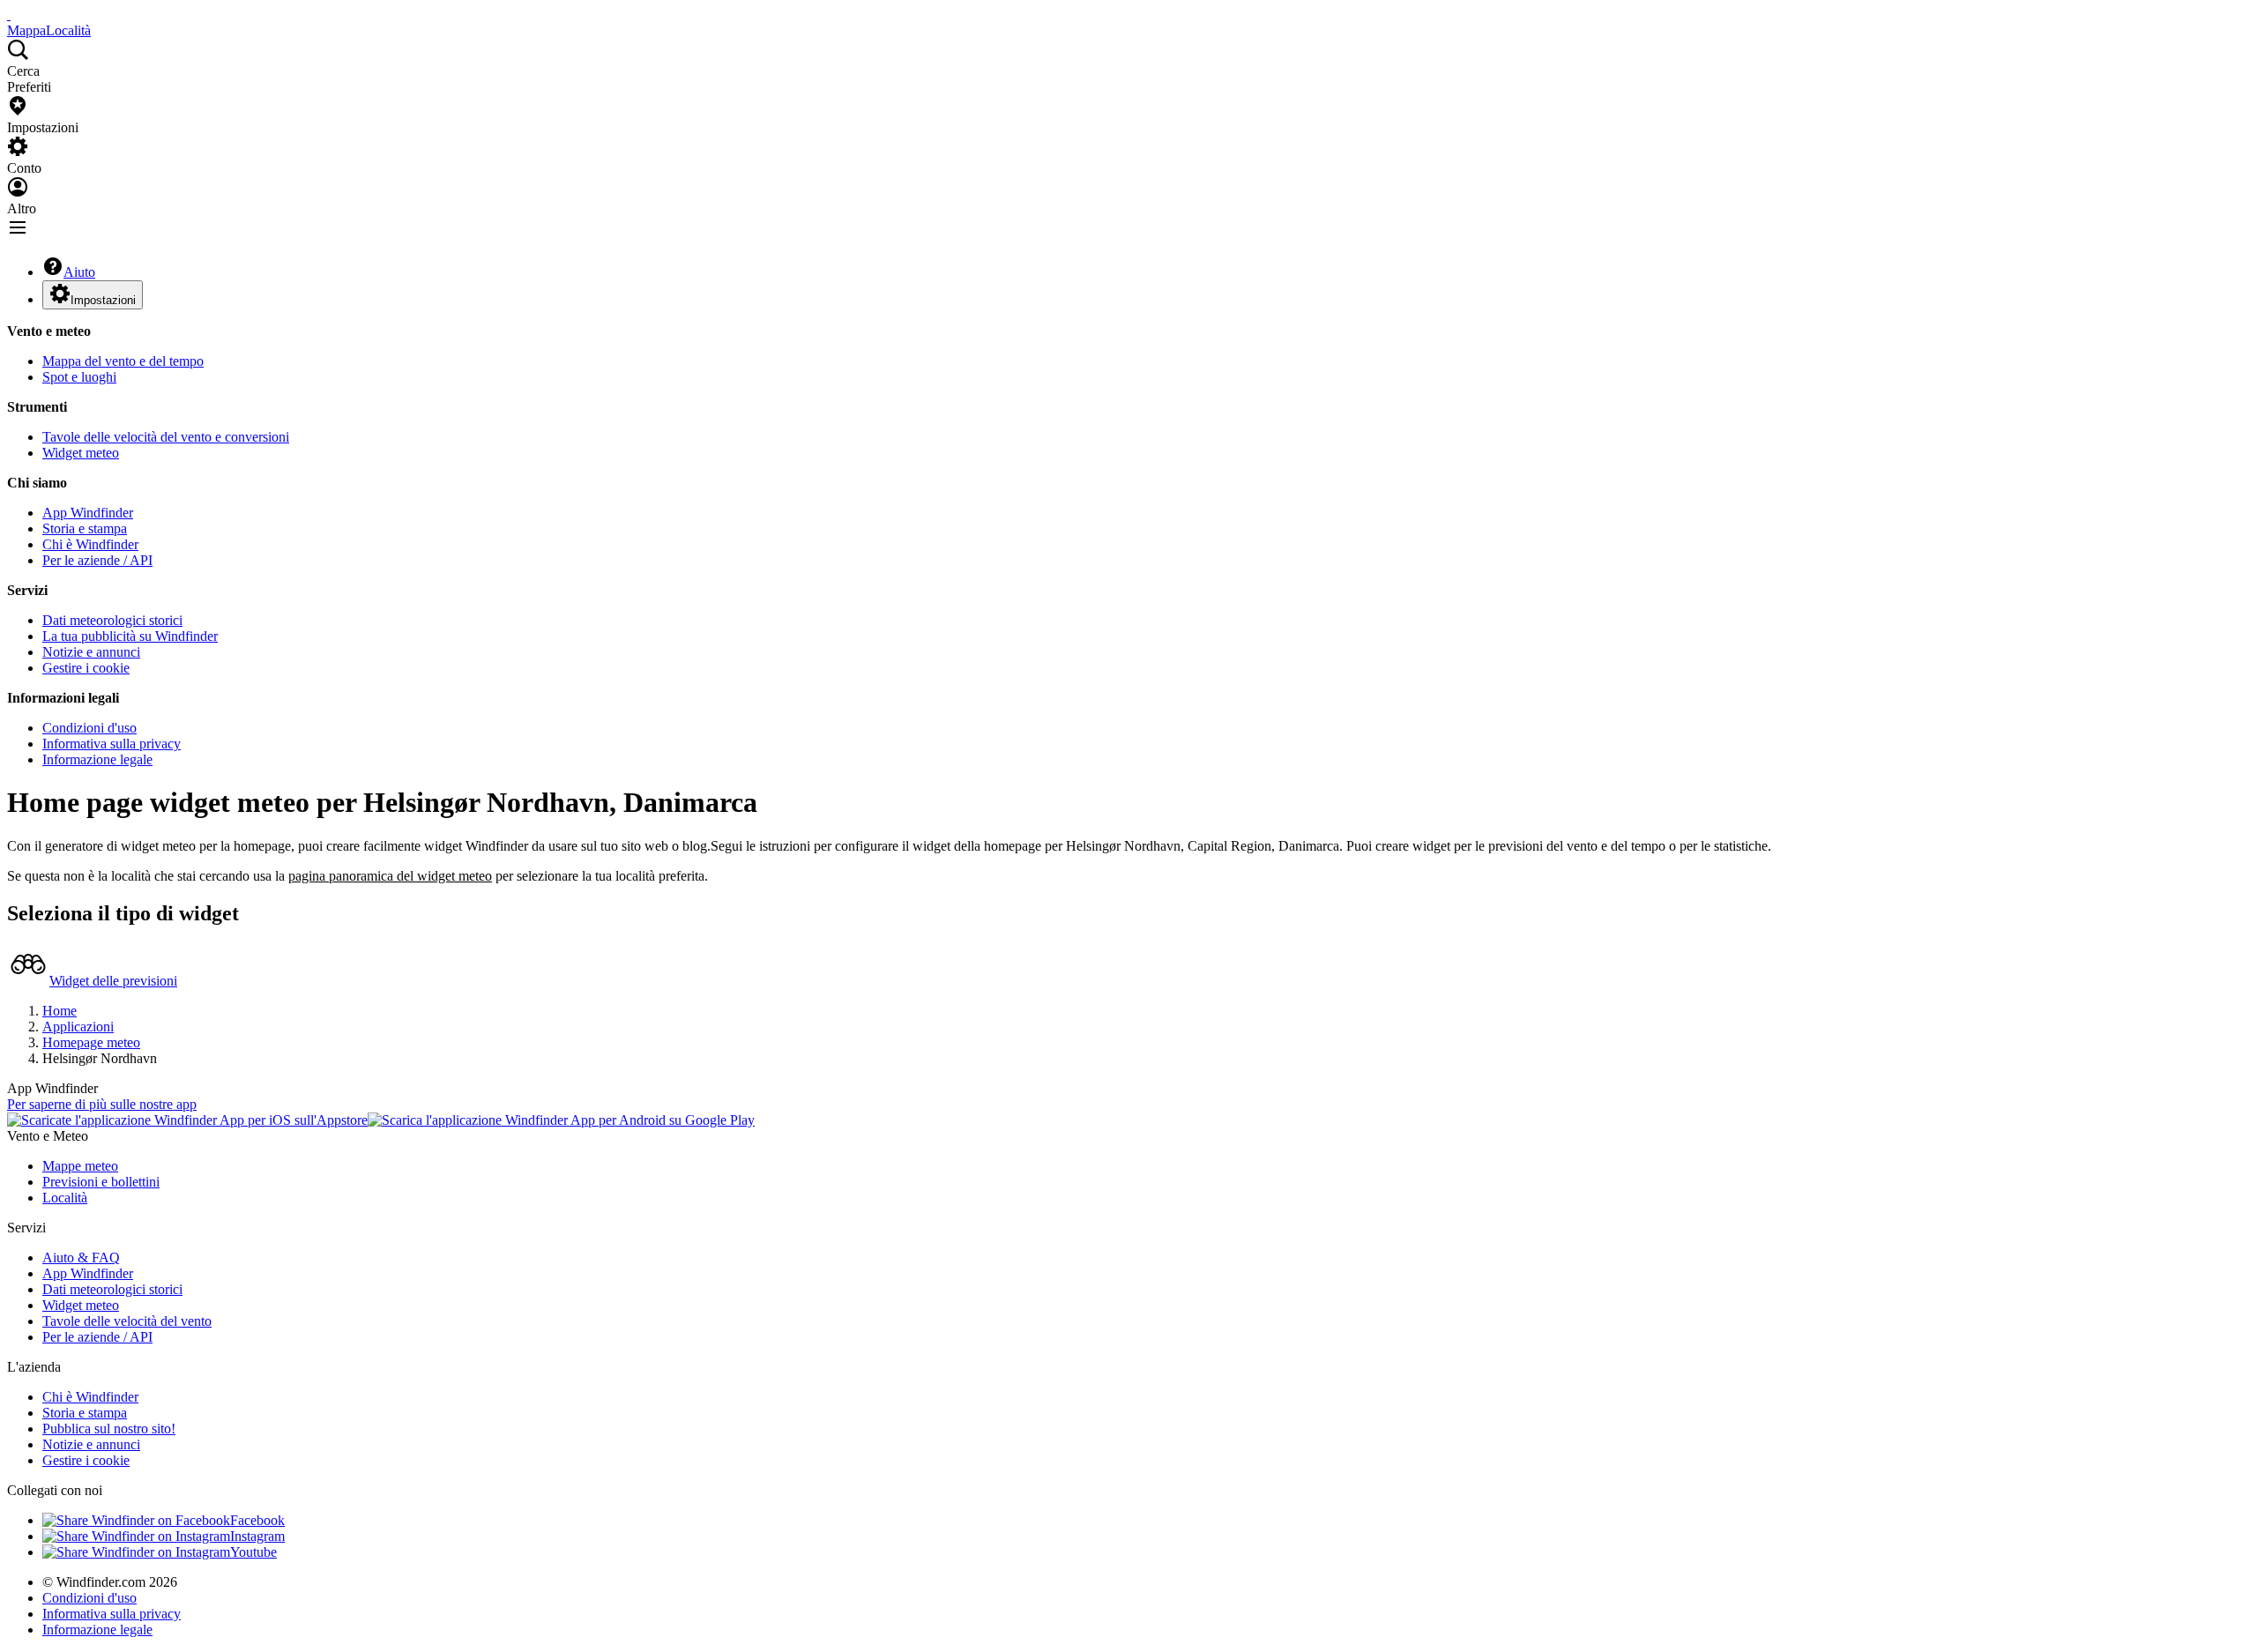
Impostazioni (103, 300)
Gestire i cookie (86, 668)
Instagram (257, 1536)
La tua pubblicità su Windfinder (130, 636)
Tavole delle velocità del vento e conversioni (166, 437)
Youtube (253, 1552)
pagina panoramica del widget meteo (390, 876)
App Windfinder (88, 513)
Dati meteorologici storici (112, 620)
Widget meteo (81, 453)
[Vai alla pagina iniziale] (9, 15)
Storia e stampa (85, 528)
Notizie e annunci (91, 652)
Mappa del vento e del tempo (123, 361)
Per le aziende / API (97, 560)
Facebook (257, 1520)
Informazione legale (97, 759)
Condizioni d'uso (89, 728)
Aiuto (79, 272)
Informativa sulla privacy (112, 744)
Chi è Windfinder (90, 544)
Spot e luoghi (79, 377)
